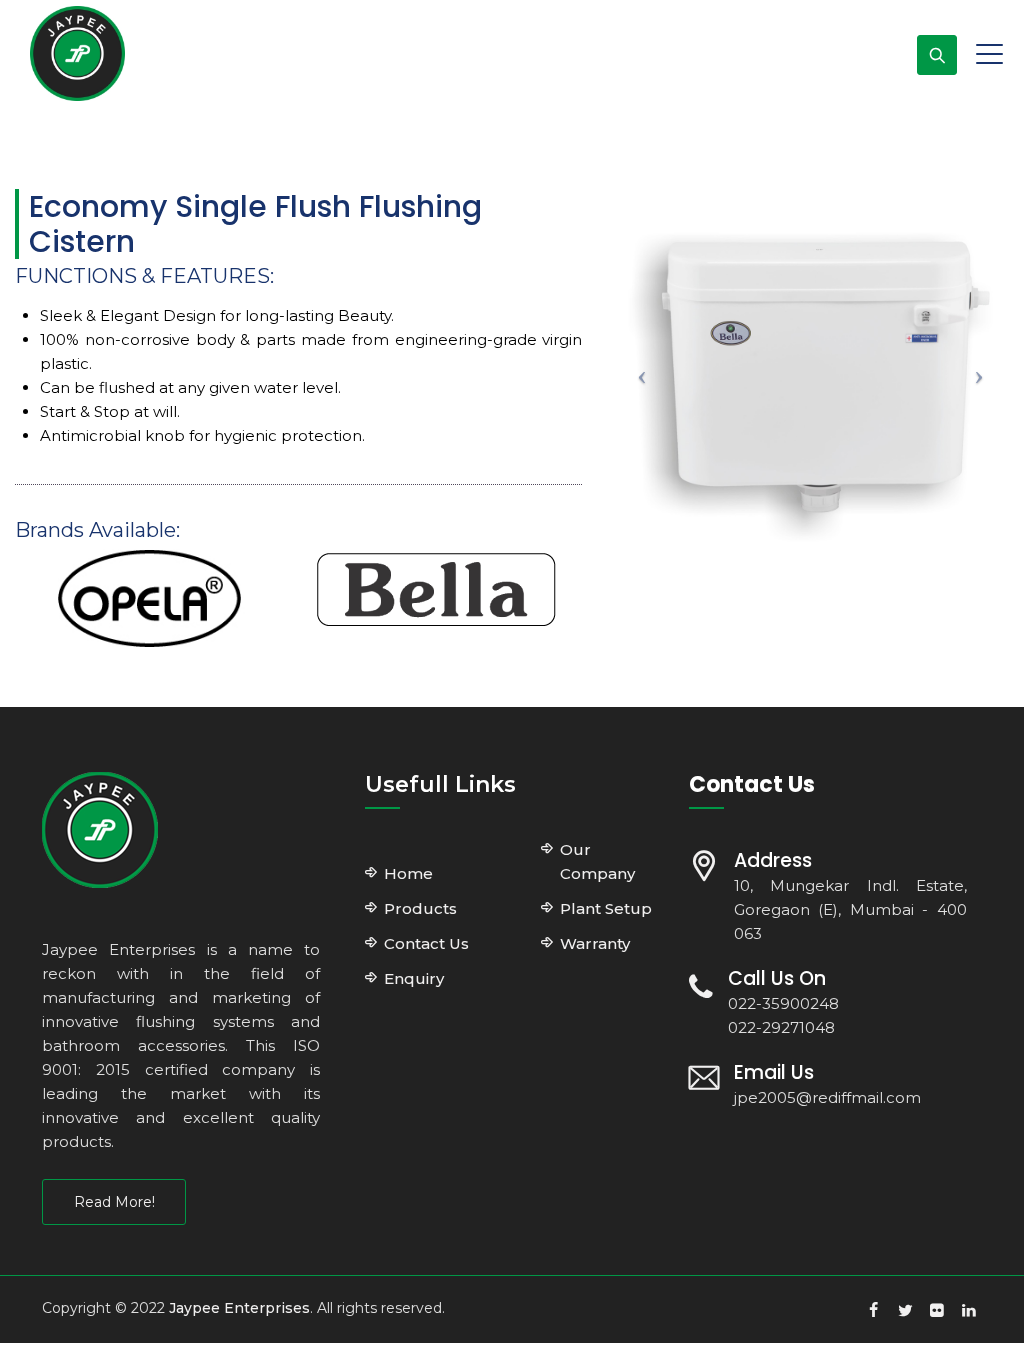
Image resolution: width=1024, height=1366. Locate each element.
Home (408, 873)
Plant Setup (606, 908)
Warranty (595, 943)
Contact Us (426, 943)
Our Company (597, 861)
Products (420, 908)
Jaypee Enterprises (239, 1308)
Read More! (114, 1202)
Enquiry (414, 978)
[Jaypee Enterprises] (77, 53)
